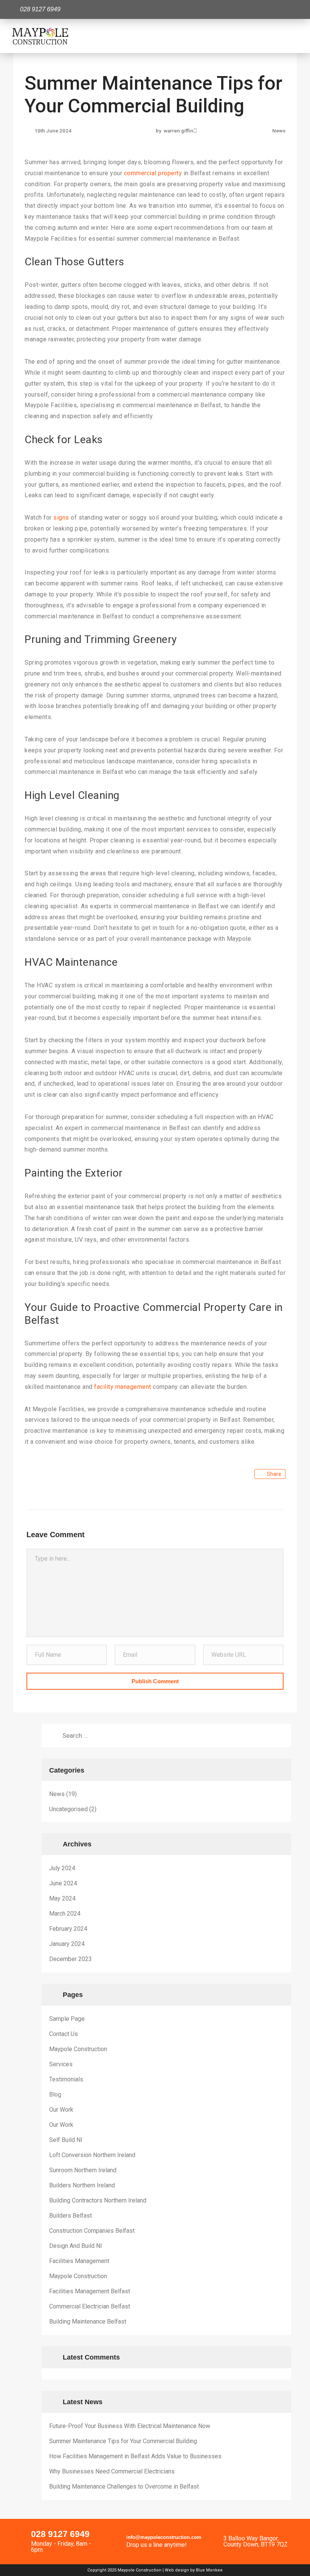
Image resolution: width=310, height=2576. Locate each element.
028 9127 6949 (60, 2534)
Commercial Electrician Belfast (90, 2306)
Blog (55, 2094)
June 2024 (63, 1883)
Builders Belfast (71, 2216)
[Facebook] (289, 9)
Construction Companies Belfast (92, 2231)
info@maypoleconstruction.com (164, 2537)
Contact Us (64, 2034)
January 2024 (67, 1944)
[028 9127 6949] (20, 2535)
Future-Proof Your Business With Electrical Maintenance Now (130, 2426)
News (279, 131)
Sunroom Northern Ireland (83, 2170)
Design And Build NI (76, 2246)
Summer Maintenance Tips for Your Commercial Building (123, 2441)
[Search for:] (166, 1735)
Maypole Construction (78, 2049)
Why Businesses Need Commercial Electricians (112, 2471)
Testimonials (66, 2079)
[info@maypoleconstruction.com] (116, 2540)
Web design (177, 2570)
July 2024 (62, 1868)
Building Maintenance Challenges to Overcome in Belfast (124, 2487)
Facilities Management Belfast (90, 2291)
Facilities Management (79, 2261)
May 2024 (62, 1898)
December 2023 (71, 1959)
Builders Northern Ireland (82, 2185)
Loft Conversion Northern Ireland (92, 2155)
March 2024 (65, 1914)
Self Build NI (66, 2140)
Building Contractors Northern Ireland (98, 2200)
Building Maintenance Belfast (88, 2322)
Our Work (61, 2110)
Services (61, 2064)
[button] (293, 36)
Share (274, 1474)
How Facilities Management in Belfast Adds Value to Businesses (135, 2456)
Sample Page (67, 2019)
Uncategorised (68, 1809)
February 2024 (68, 1929)
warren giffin (178, 131)
